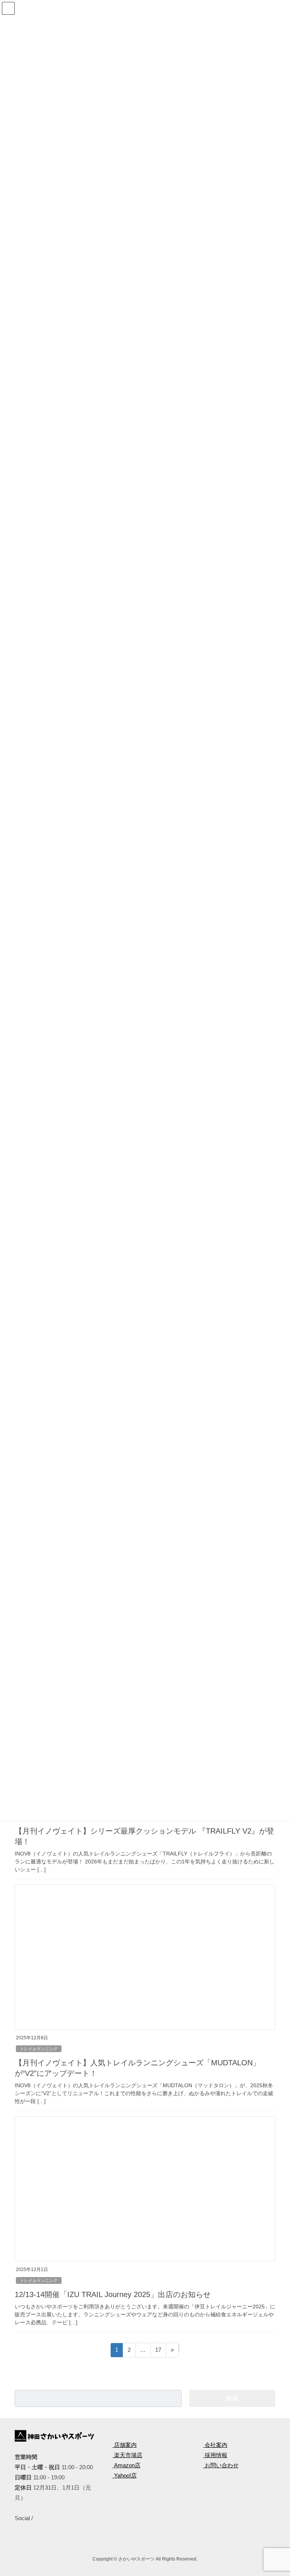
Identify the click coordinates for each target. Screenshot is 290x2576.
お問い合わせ (221, 2465)
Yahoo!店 (125, 2475)
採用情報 (215, 2455)
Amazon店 (126, 2465)
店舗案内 (125, 2445)
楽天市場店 (127, 2455)
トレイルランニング (39, 2049)
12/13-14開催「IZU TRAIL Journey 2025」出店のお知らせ (113, 2294)
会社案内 (215, 2445)
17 (158, 2352)
